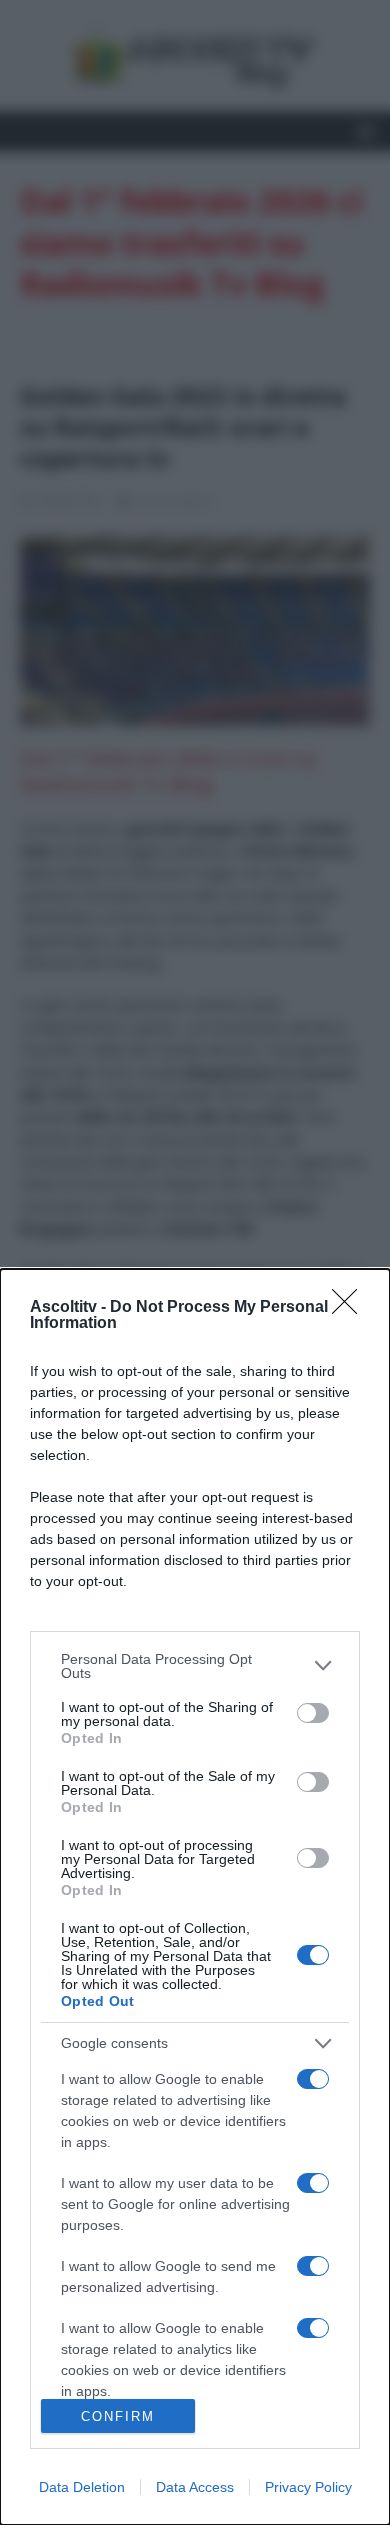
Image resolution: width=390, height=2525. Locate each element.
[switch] (313, 1713)
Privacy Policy (308, 2487)
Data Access (195, 2487)
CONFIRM (118, 2416)
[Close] (351, 1308)
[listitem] (195, 1666)
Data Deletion (82, 2487)
